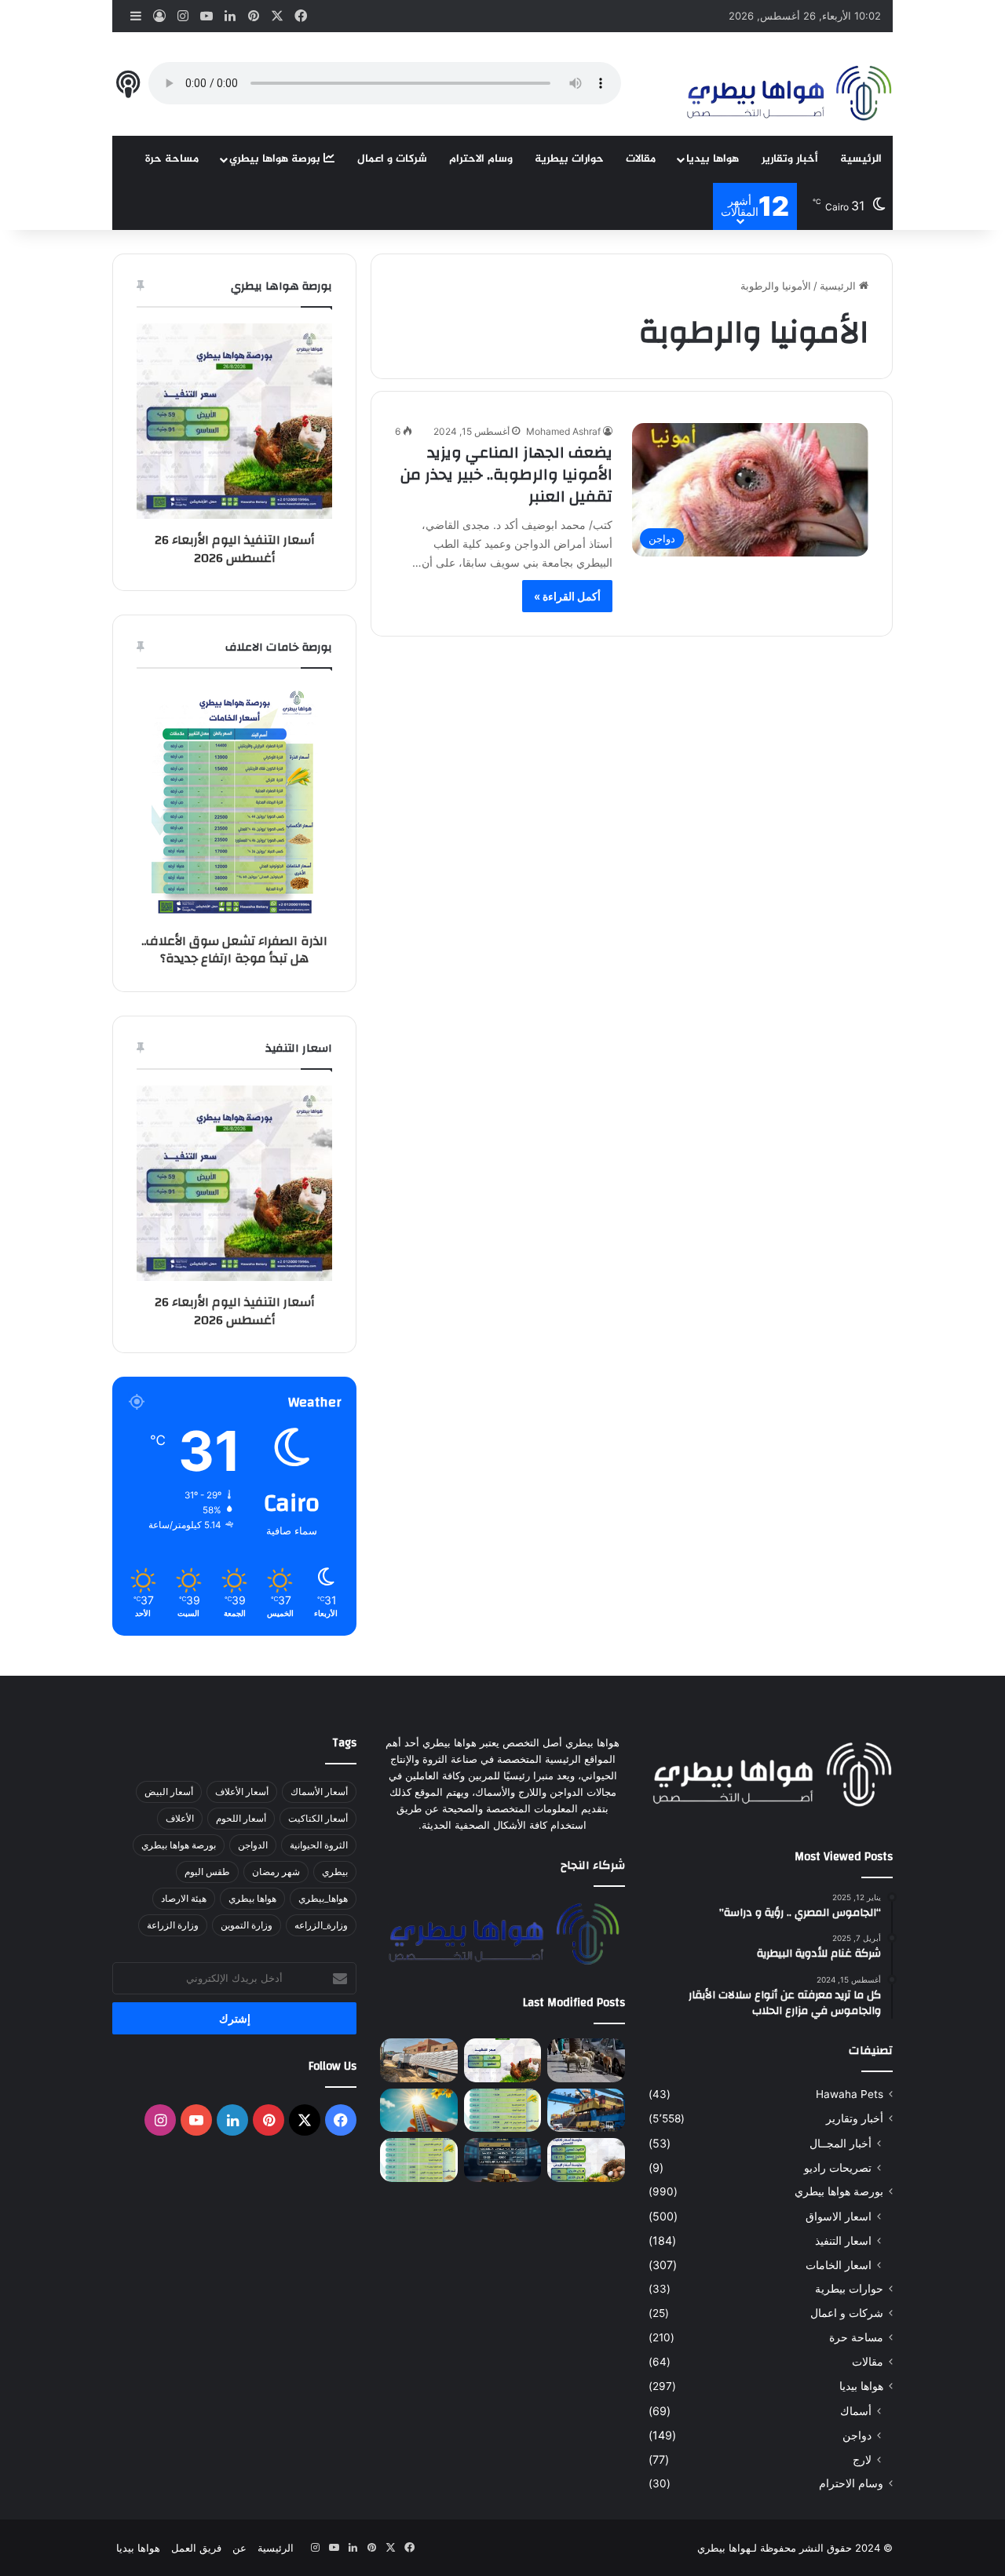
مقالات (641, 159)
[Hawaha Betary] (788, 95)
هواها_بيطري (323, 1898)
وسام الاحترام (481, 159)
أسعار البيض (169, 1792)
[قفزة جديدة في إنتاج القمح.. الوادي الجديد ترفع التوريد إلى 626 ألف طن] (418, 2060)
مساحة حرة (172, 159)
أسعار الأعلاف (242, 1792)
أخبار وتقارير (790, 159)
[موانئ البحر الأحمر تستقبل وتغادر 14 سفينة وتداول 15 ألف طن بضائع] (586, 2111)
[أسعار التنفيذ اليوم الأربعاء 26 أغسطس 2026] (502, 2060)
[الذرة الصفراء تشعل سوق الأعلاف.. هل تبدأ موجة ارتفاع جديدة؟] (502, 2111)
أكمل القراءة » (567, 596)
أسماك (856, 2411)
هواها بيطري (252, 1898)
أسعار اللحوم (241, 1818)
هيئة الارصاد (184, 1898)
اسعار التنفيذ (843, 2240)
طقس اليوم (207, 1872)
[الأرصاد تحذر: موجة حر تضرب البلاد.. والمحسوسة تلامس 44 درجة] (418, 2111)
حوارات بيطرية (569, 159)
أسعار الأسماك (319, 1792)
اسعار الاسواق (839, 2216)
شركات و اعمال (392, 159)
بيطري (335, 1872)
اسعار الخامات (839, 2265)
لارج (862, 2459)
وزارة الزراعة (173, 1925)
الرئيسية (861, 159)
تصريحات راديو (838, 2167)
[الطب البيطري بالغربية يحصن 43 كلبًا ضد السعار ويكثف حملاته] (586, 2060)
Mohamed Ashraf (563, 431)
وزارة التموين (247, 1925)
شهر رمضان (276, 1872)
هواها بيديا (713, 159)
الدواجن (253, 1845)
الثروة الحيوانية (319, 1845)
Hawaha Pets (850, 2094)
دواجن (857, 2435)
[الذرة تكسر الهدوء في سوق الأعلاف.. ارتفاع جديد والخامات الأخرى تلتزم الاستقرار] (418, 2160)
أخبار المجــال (841, 2143)
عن (239, 2548)
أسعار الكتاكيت (318, 1818)
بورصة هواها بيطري (276, 159)
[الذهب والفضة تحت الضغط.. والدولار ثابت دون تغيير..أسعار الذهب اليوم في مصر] (502, 2160)
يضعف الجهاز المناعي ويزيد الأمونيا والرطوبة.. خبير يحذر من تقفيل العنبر (506, 474)
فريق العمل (196, 2548)
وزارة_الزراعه (321, 1925)
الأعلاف (180, 1818)
